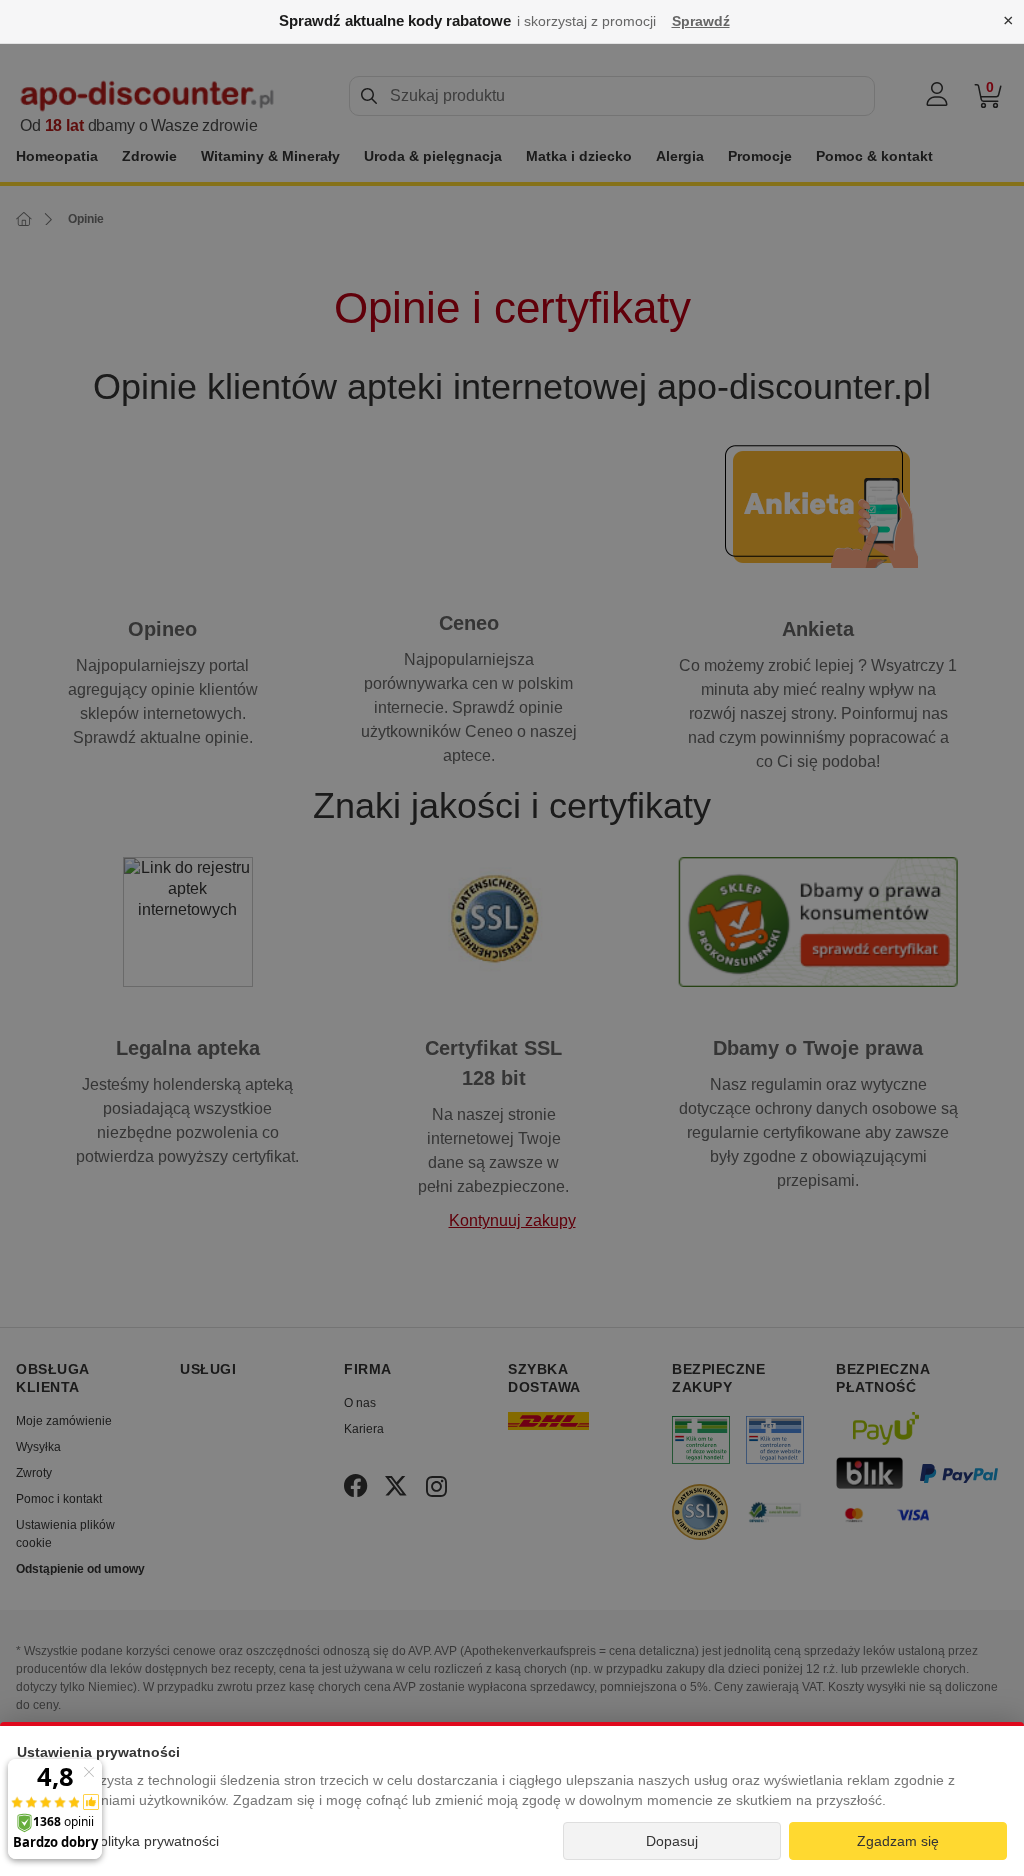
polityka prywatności (155, 1841)
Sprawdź (701, 21)
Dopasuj (672, 1841)
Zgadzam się (898, 1841)
